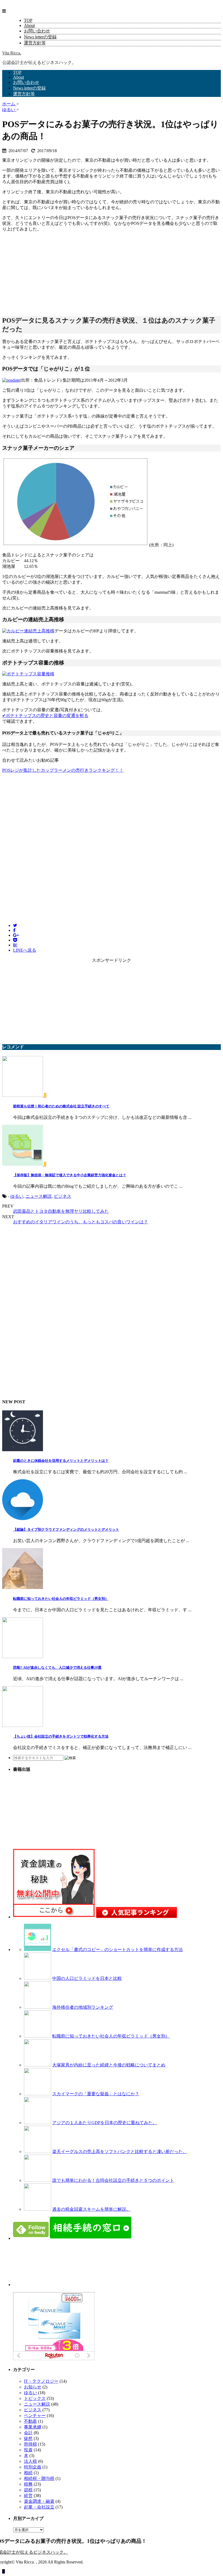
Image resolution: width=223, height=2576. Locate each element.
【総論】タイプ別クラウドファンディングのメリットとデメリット (66, 1529)
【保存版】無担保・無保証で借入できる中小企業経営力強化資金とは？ (70, 1175)
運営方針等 (35, 43)
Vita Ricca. (12, 53)
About (29, 25)
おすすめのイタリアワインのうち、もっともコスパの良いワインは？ (80, 1222)
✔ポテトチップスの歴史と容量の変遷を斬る (45, 716)
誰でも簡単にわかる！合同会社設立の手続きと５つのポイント (113, 2180)
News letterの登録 (40, 37)
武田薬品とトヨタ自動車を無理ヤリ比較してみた (61, 1211)
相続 (28, 2473)
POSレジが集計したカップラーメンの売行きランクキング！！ (63, 770)
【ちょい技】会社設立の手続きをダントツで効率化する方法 (61, 1736)
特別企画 (33, 2467)
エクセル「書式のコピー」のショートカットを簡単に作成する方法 (117, 1949)
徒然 (28, 2438)
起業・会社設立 (39, 2507)
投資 (28, 2450)
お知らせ (33, 2387)
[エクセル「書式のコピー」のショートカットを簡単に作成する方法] (38, 1949)
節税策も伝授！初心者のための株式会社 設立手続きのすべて (61, 1106)
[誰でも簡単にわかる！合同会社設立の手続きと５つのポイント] (38, 2180)
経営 (28, 2496)
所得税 (30, 2444)
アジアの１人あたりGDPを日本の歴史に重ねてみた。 (105, 2123)
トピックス (35, 2398)
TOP (28, 20)
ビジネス (63, 1196)
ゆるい (17, 1196)
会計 (28, 2433)
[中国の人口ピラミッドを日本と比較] (38, 1978)
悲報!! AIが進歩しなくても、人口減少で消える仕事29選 (57, 1667)
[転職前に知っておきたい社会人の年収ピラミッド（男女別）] (38, 2036)
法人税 (30, 2461)
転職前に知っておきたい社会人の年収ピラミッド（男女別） (61, 1599)
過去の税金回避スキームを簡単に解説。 (91, 2209)
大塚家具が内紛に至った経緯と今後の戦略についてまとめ (109, 2065)
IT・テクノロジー (41, 2381)
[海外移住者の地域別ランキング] (38, 2007)
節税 (28, 2490)
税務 (28, 2484)
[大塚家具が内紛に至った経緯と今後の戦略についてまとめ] (38, 2065)
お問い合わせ (37, 31)
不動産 (30, 2421)
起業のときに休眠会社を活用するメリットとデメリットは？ (61, 1461)
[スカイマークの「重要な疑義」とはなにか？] (38, 2094)
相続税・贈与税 (39, 2478)
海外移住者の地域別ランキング (83, 2007)
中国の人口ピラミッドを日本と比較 (87, 1978)
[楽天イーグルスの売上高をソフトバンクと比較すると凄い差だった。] (38, 2151)
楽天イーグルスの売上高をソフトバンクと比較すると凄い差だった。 (120, 2151)
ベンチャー (35, 2416)
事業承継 (33, 2427)
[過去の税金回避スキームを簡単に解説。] (38, 2209)
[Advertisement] (43, 271)
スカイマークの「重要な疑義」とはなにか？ (96, 2094)
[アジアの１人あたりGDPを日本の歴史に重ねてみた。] (38, 2123)
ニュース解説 (39, 1196)
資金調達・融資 (39, 2501)
